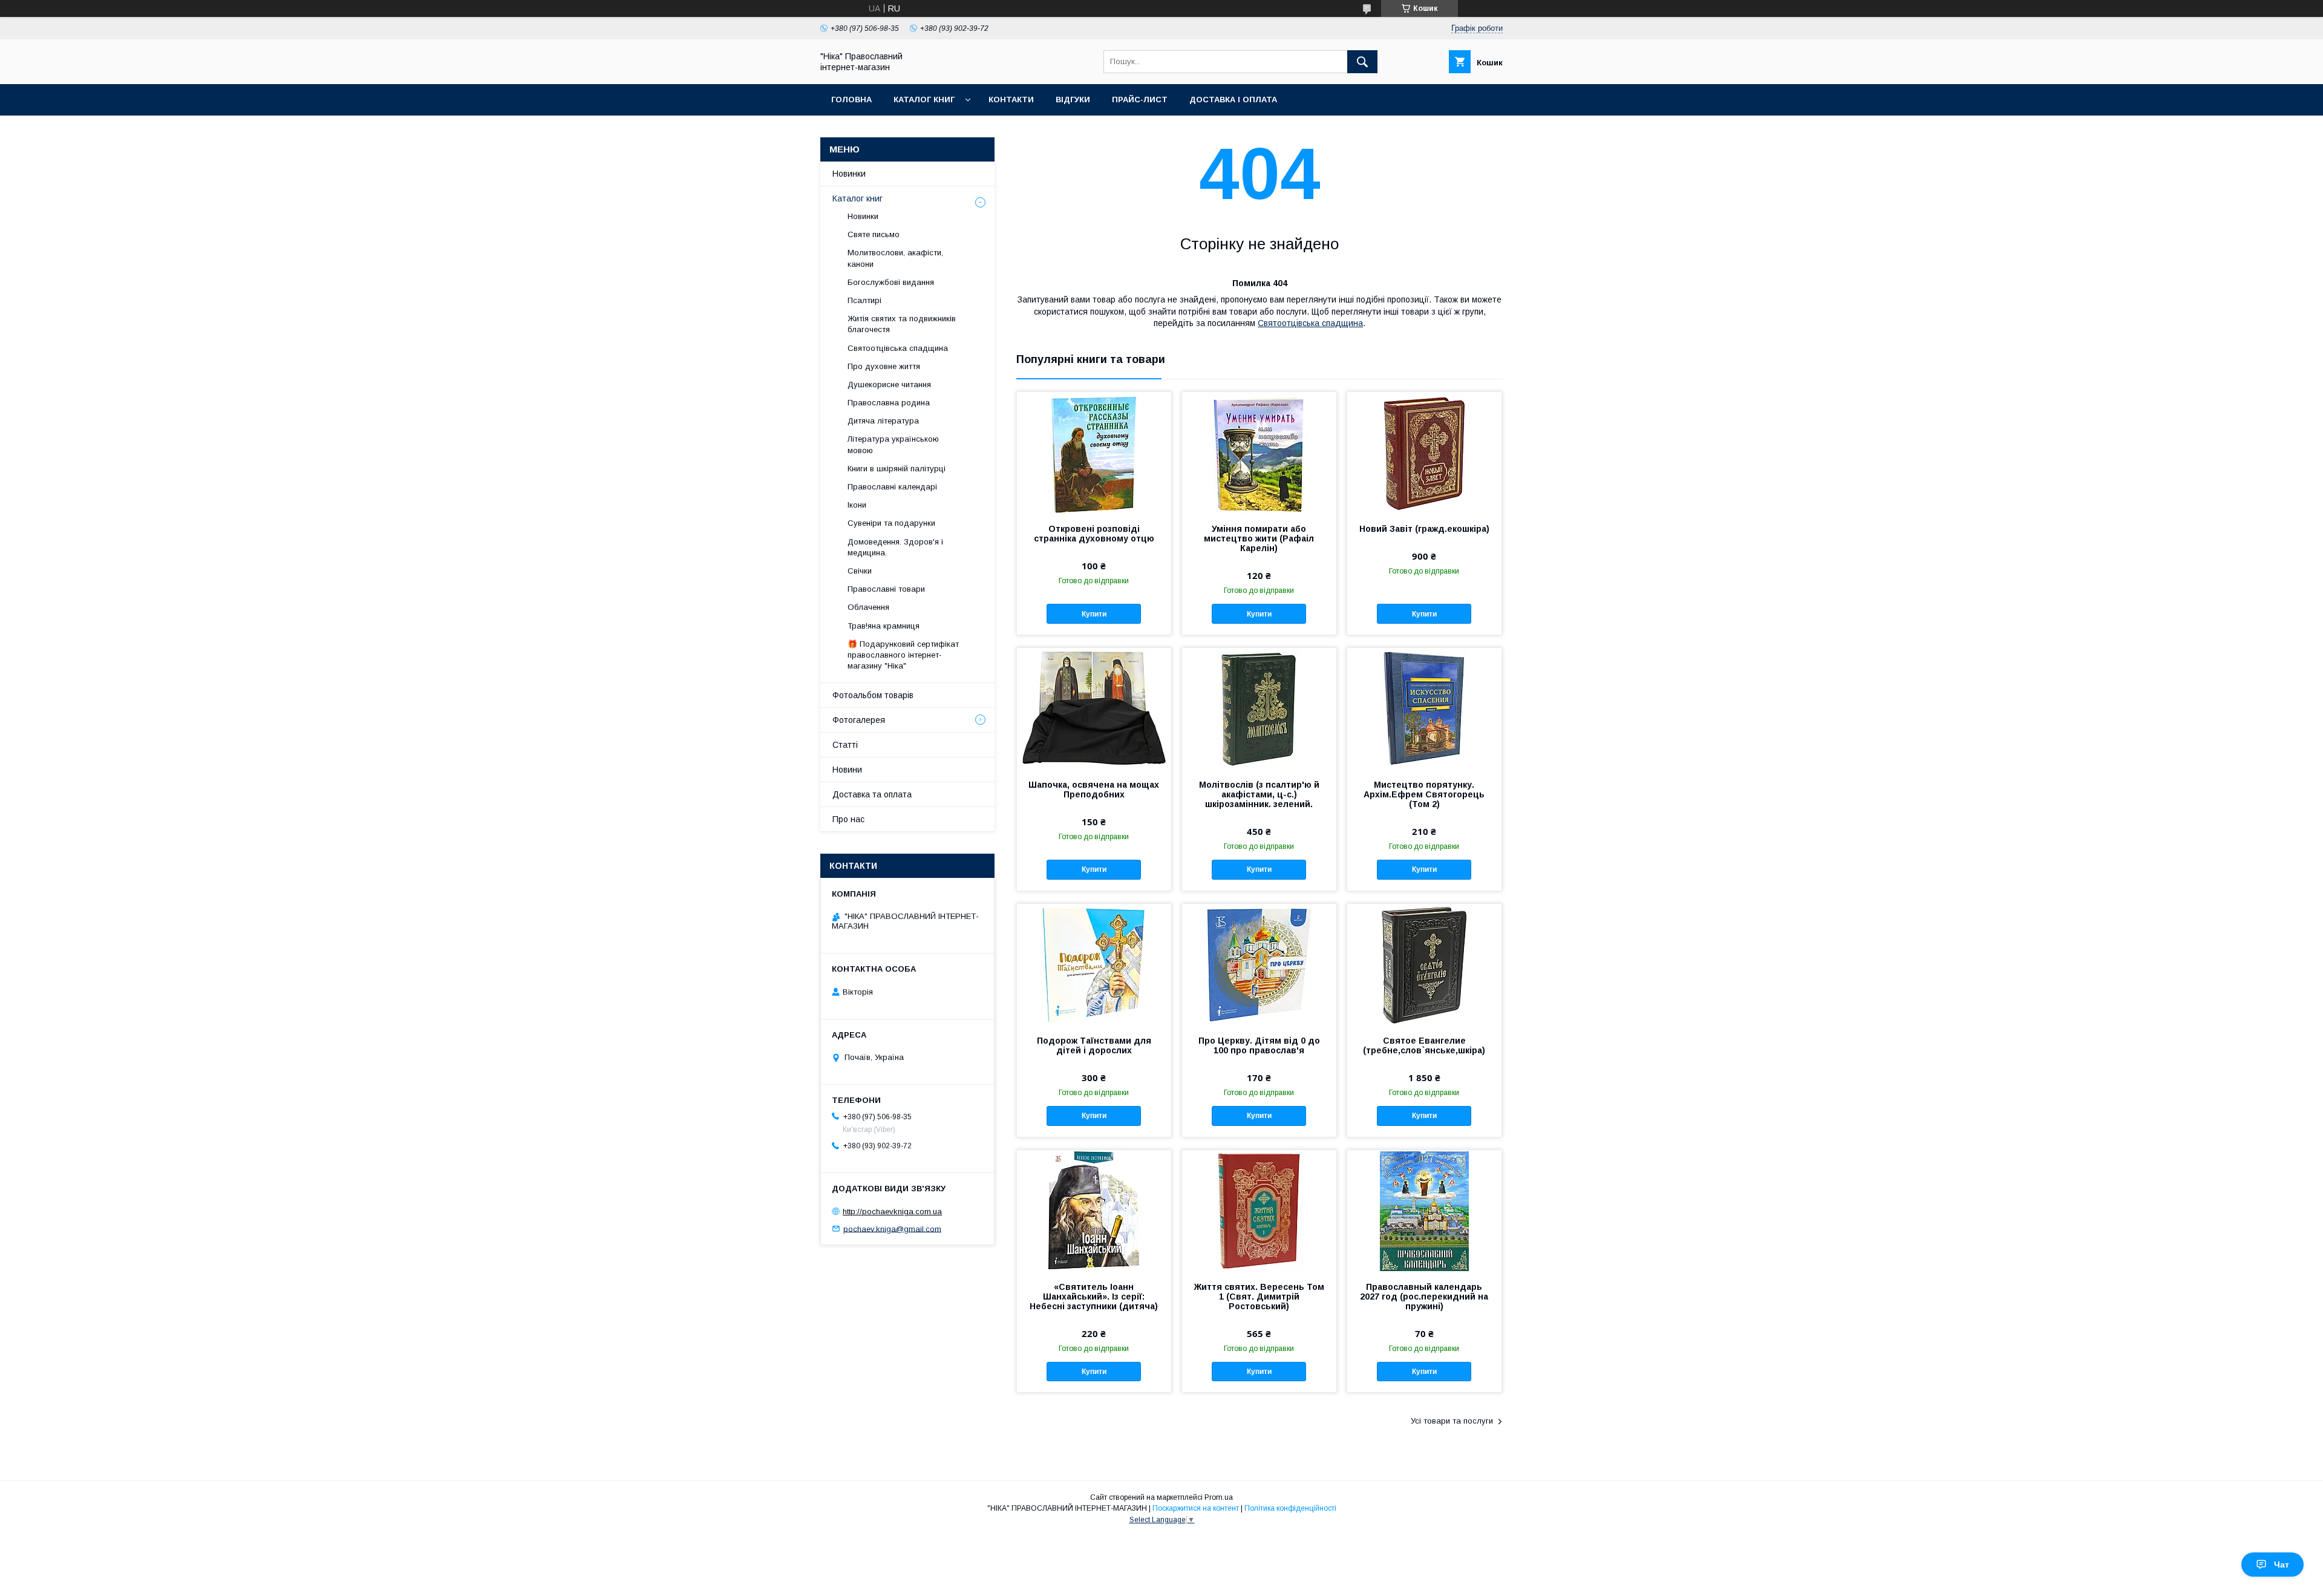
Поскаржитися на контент (1196, 1508)
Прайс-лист (1140, 100)
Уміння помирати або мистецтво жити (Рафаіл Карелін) (1259, 538)
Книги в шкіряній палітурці (897, 469)
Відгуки (1073, 100)
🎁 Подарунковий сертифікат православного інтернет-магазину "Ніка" (903, 655)
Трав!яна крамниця (884, 626)
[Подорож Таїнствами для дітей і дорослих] (1094, 964)
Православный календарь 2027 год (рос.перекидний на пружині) (1424, 1297)
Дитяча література (883, 421)
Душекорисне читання (889, 384)
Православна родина (889, 403)
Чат (2282, 1565)
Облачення (868, 607)
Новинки (849, 174)
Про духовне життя (884, 366)
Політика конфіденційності (1290, 1508)
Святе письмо (874, 234)
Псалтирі (864, 300)
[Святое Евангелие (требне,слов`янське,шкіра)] (1424, 964)
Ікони (857, 505)
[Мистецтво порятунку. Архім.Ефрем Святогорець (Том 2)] (1424, 708)
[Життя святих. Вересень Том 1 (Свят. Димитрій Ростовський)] (1259, 1211)
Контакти (1011, 100)
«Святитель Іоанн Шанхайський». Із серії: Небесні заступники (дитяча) (1094, 1297)
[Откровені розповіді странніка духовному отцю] (1094, 453)
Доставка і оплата (1233, 100)
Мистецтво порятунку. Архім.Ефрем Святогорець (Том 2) (1424, 794)
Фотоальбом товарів (873, 695)
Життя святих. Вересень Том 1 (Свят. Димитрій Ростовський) (1259, 1297)
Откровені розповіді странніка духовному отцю (1094, 534)
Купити (1094, 614)
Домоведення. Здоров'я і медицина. (895, 547)
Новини (847, 770)
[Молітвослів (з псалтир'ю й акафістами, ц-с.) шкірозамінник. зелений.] (1259, 708)
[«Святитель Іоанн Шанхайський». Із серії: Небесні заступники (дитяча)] (1094, 1211)
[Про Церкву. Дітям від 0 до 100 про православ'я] (1259, 964)
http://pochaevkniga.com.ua (892, 1212)
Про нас (848, 819)
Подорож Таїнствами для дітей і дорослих (1094, 1045)
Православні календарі (892, 487)
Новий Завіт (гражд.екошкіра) (1424, 529)
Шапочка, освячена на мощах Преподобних (1094, 790)
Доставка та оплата (872, 794)
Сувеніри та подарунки (891, 523)
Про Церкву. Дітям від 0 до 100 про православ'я (1259, 1045)
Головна (851, 100)
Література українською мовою (893, 444)
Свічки (860, 571)
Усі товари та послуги (1452, 1421)
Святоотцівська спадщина (1310, 323)
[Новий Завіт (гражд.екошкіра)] (1424, 453)
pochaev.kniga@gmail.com (892, 1228)
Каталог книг (924, 100)
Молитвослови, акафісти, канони (895, 258)
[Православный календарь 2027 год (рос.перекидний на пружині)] (1424, 1211)
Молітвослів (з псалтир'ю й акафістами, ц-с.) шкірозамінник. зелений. (1259, 794)
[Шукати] (1362, 62)
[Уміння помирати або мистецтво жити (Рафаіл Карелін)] (1259, 453)
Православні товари (886, 589)
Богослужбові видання (891, 282)
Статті (845, 745)
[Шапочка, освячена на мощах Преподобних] (1094, 708)
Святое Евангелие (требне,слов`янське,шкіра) (1424, 1045)
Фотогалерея (859, 720)
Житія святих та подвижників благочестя (902, 324)
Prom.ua (1219, 1497)
